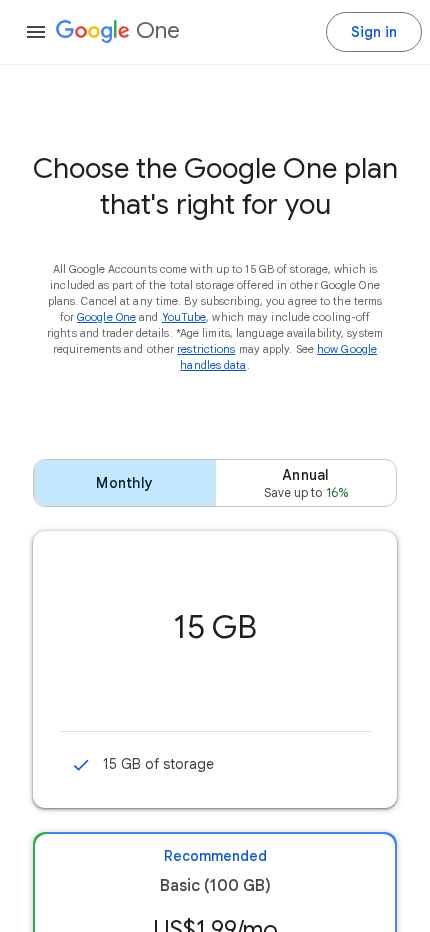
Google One (106, 317)
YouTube (184, 317)
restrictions (206, 349)
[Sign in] (374, 32)
